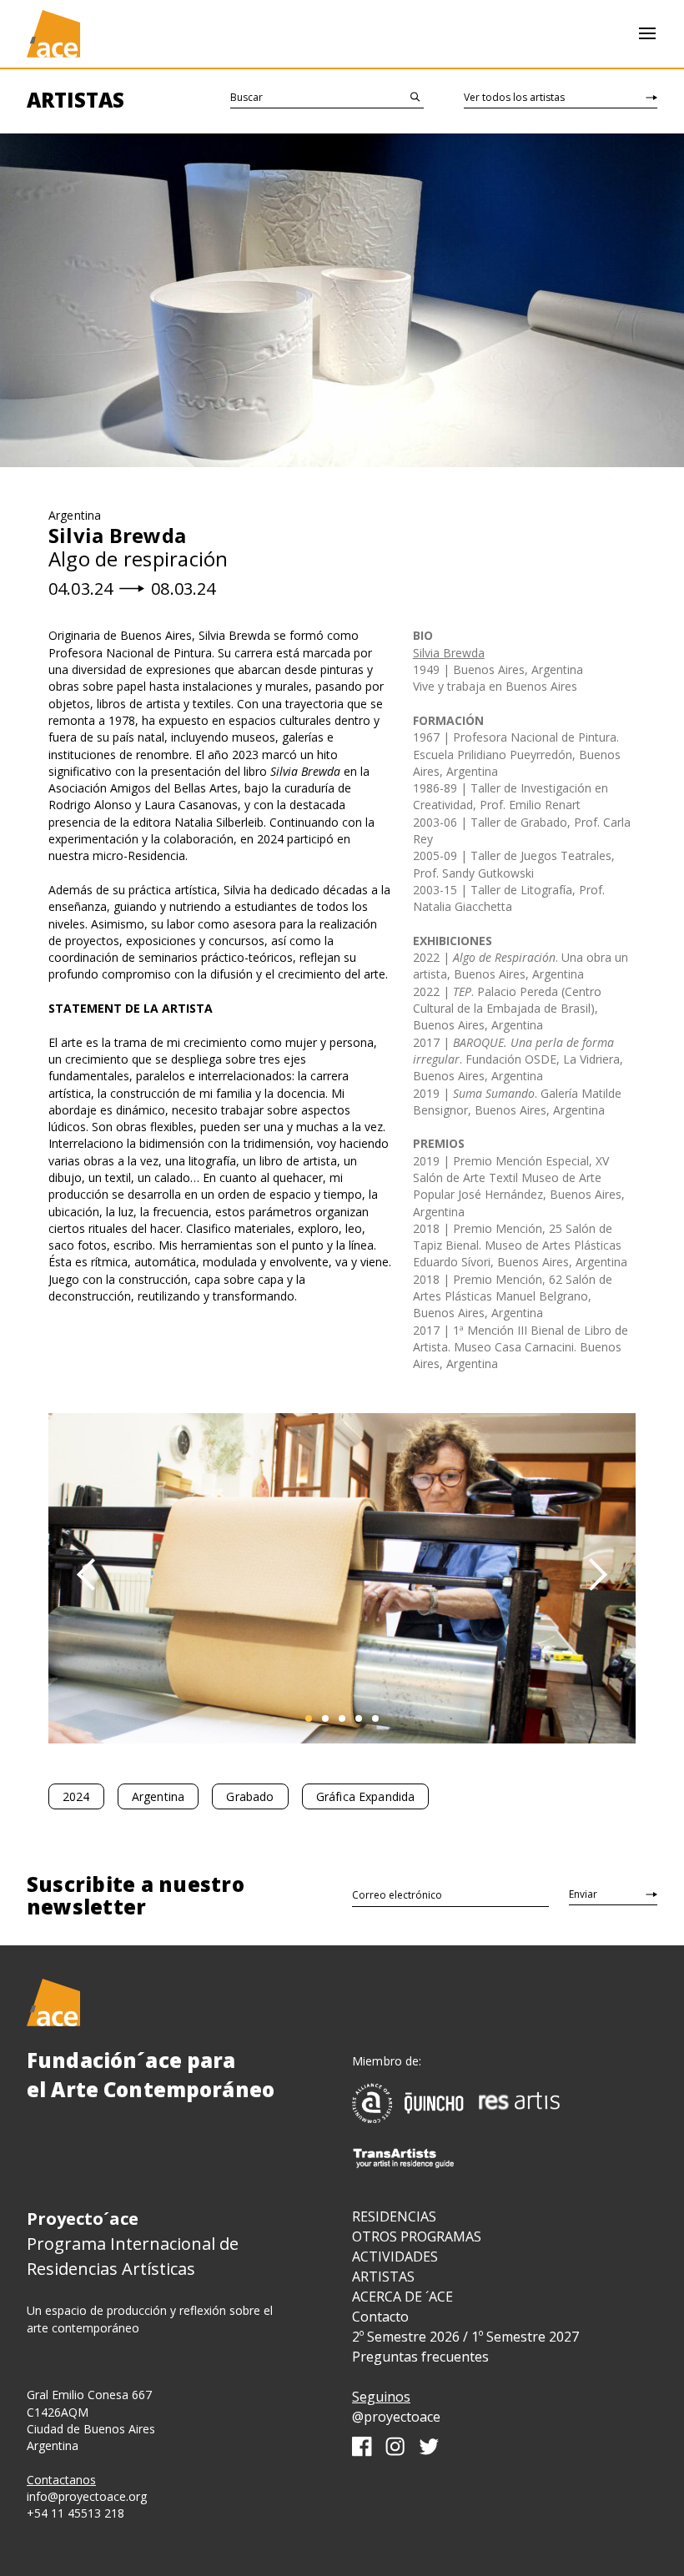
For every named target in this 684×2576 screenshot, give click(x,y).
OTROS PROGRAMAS (417, 2236)
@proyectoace (396, 2417)
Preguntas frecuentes (420, 2357)
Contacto (380, 2317)
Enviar (583, 1894)
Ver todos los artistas (514, 97)
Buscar (246, 97)
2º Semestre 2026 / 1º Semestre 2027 (465, 2337)
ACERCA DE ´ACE (402, 2297)
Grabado (250, 1796)
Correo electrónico (397, 1895)
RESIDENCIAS (394, 2216)
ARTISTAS (383, 2277)
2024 (76, 1796)
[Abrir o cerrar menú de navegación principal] (647, 34)
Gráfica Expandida (366, 1796)
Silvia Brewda (449, 653)
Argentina (158, 1796)
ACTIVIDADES (395, 2257)
